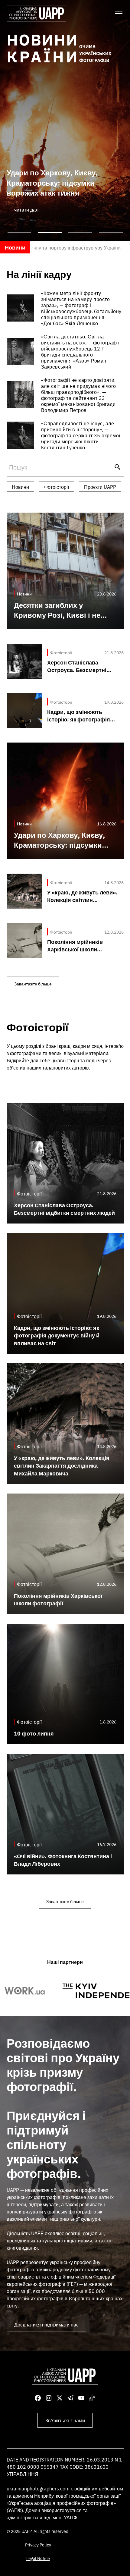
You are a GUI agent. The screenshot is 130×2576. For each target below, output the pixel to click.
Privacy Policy (38, 2545)
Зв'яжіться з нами (65, 2420)
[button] (118, 14)
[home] (36, 13)
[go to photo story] (65, 308)
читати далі (27, 209)
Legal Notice (38, 2558)
